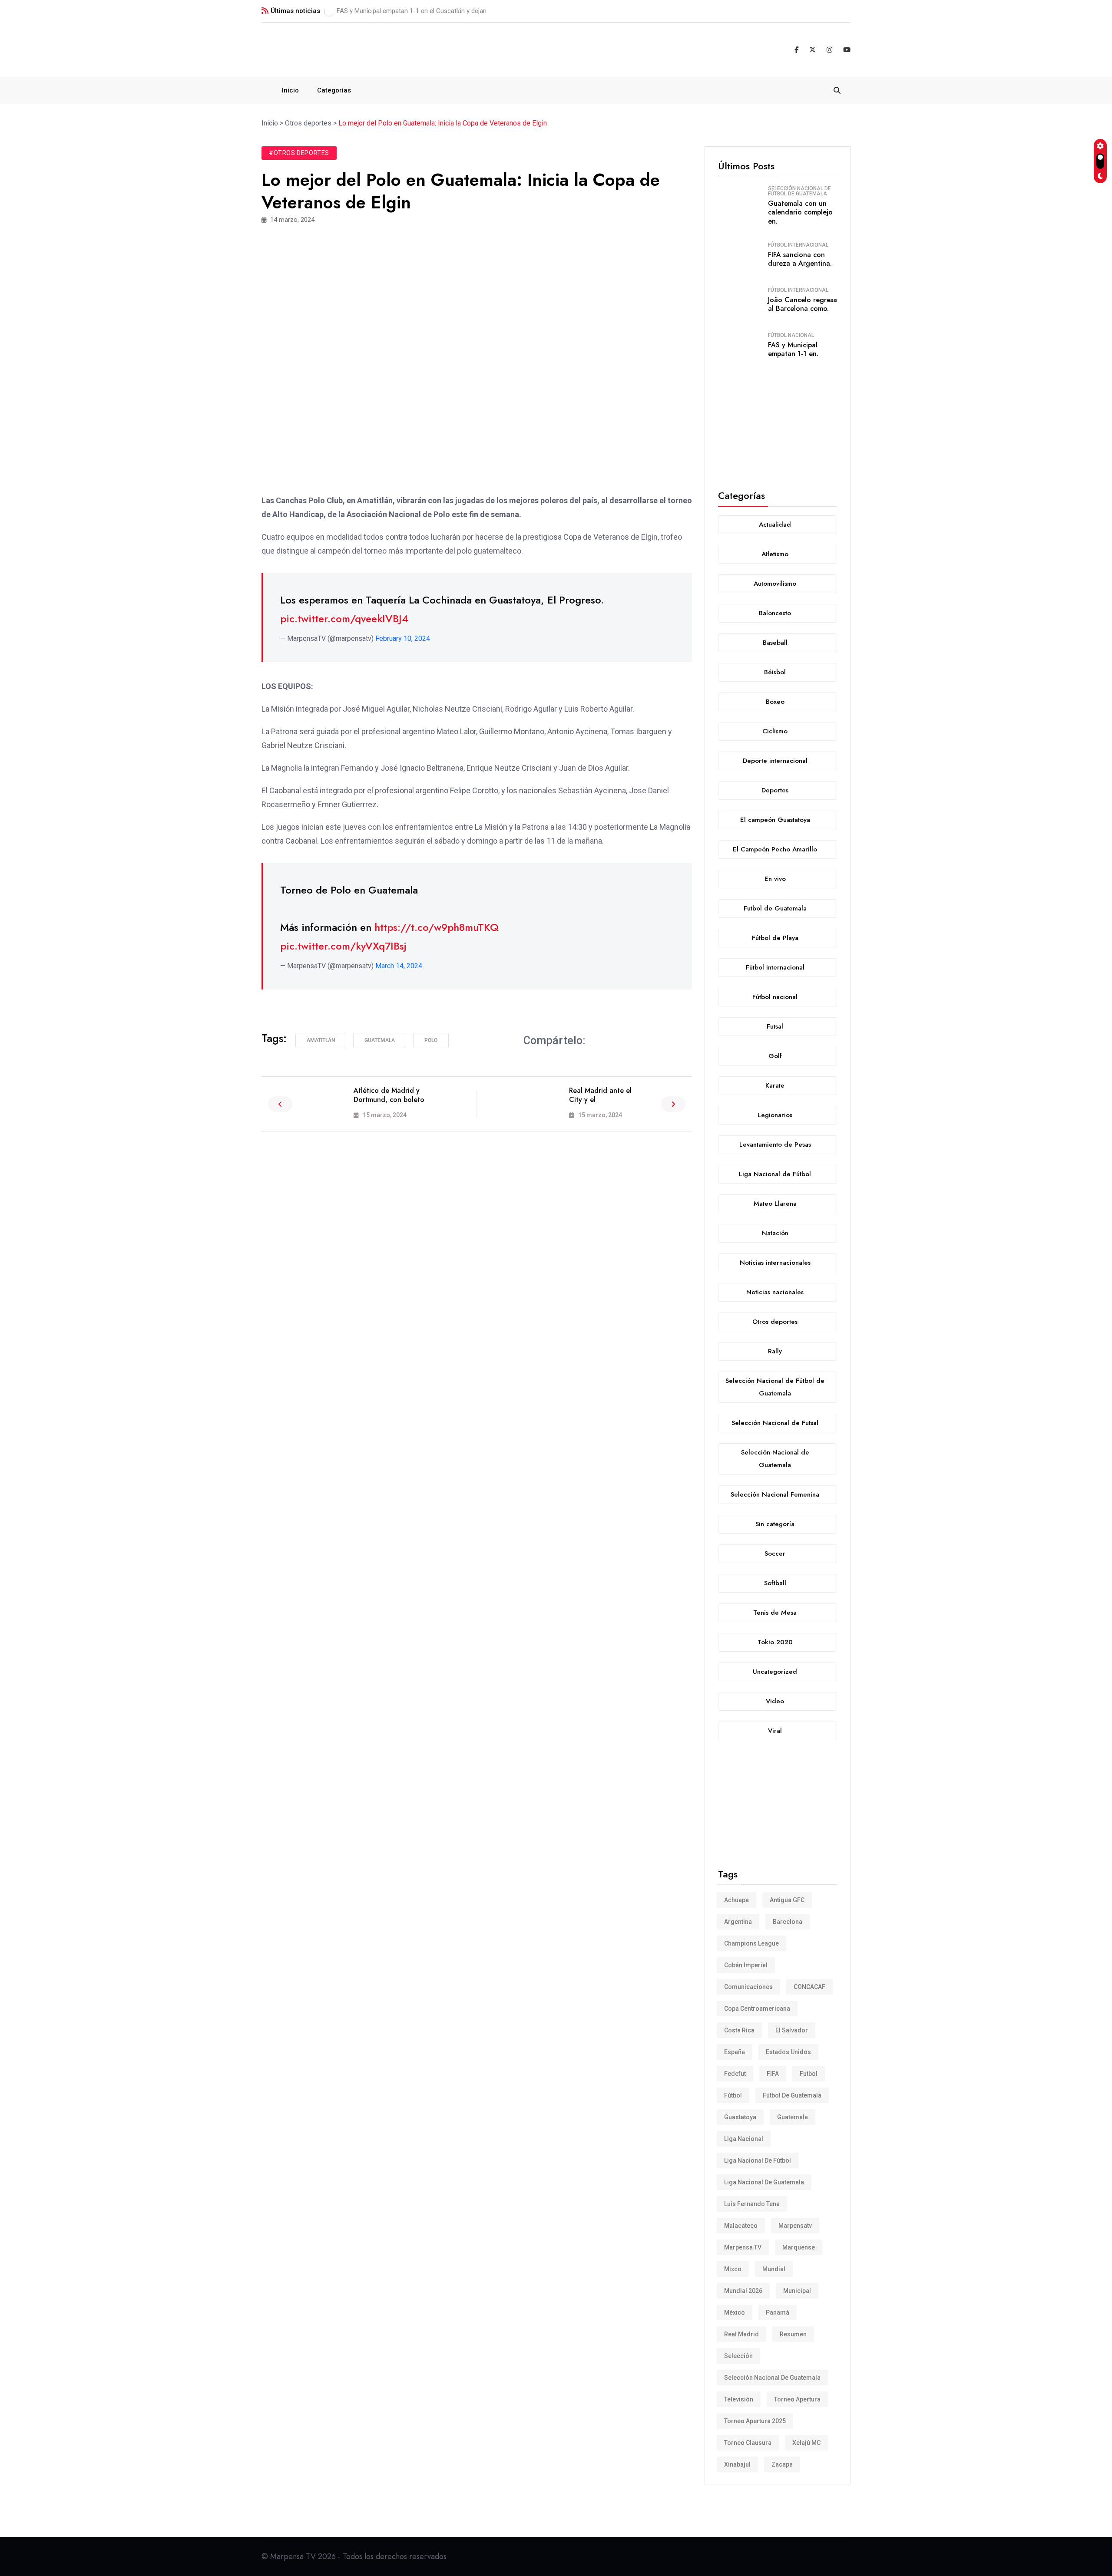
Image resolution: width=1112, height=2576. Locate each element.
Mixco (733, 2269)
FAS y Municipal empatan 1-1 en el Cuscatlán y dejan (412, 11)
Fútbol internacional (798, 245)
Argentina (738, 1922)
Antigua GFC (787, 1900)
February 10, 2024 (403, 638)
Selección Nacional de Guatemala (772, 2378)
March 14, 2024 (399, 966)
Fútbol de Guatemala (792, 2095)
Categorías (334, 90)
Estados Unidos (788, 2052)
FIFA (773, 2074)
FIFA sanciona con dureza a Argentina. (800, 259)
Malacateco (741, 2226)
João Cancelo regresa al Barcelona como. (803, 304)
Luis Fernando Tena (752, 2204)
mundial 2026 (743, 2291)
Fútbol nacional (791, 335)
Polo (431, 1040)
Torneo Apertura (797, 2399)
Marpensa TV (743, 2247)
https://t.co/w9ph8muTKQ (437, 927)
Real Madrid (741, 2334)
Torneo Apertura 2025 (755, 2421)
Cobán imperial (746, 1965)
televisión (739, 2399)
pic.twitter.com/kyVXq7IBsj (343, 946)
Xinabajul (737, 2464)
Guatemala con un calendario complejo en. (800, 213)
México (735, 2312)
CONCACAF (809, 1987)
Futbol (809, 2074)
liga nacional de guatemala (764, 2182)
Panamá (778, 2312)
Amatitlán (321, 1040)
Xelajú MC (806, 2443)
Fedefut (735, 2074)
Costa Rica (739, 2030)
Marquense (799, 2247)
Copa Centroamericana (757, 2009)
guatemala (380, 1040)
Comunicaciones (748, 1987)
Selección (738, 2356)
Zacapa (782, 2464)
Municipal (797, 2291)
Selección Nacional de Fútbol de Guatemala (799, 191)
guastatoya (740, 2117)
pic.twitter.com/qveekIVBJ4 (344, 618)
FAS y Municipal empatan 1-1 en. (793, 350)
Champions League (751, 1943)
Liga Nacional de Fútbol (758, 2160)
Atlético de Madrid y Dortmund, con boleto (389, 1095)
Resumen (793, 2334)
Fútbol (733, 2095)
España (735, 2052)
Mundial (774, 2269)
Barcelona (788, 1922)
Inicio (290, 90)
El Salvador (792, 2030)
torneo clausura (748, 2443)
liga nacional (744, 2139)
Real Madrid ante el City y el (600, 1095)
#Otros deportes (299, 153)
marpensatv (795, 2226)
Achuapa (736, 1900)
